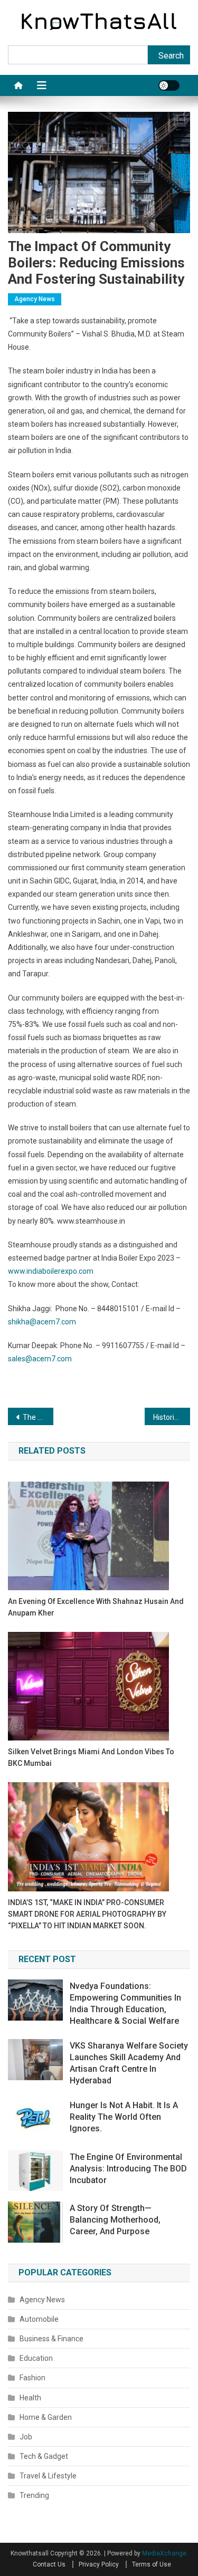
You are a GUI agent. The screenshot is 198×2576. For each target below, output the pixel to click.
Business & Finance (51, 2339)
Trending (34, 2495)
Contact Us (49, 2564)
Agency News (35, 299)
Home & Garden (46, 2417)
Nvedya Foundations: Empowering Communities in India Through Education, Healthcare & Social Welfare (125, 2003)
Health (30, 2398)
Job (26, 2437)
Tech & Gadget (44, 2456)
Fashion (32, 2378)
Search (171, 56)
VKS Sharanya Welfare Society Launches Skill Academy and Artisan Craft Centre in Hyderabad (129, 2063)
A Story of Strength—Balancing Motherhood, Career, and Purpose (115, 2220)
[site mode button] (169, 85)
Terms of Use (152, 2564)
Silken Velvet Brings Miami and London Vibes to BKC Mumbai (91, 1757)
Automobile (39, 2319)
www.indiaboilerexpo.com (51, 1271)
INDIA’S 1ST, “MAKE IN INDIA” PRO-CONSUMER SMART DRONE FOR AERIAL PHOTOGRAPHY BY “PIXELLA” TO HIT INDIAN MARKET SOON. (87, 1914)
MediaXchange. (165, 2553)
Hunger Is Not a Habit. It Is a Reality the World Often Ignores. (124, 2117)
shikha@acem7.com (42, 1322)
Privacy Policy (99, 2564)
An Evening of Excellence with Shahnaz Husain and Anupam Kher (96, 1607)
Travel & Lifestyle (48, 2476)
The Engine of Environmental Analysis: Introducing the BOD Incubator (128, 2169)
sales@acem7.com (40, 1359)
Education (36, 2358)
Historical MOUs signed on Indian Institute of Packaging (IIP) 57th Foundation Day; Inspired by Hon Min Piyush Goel (172, 1417)
